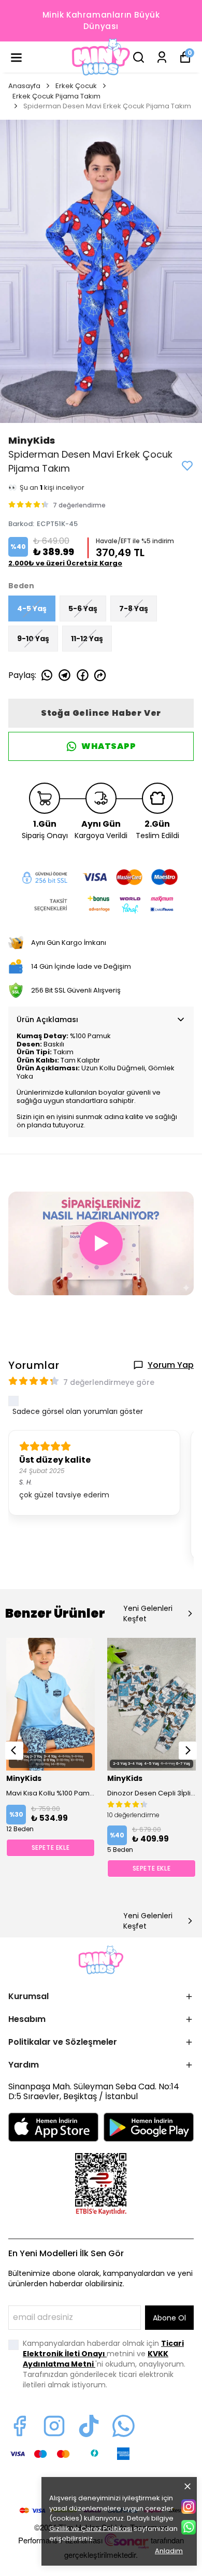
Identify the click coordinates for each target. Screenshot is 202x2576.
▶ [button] (101, 1243)
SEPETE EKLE (51, 1848)
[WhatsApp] (189, 2527)
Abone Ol (169, 2318)
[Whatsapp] (124, 2426)
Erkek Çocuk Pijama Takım (56, 96)
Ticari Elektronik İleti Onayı (103, 2348)
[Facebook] (19, 2426)
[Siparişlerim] (162, 57)
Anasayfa (24, 86)
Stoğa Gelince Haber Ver (101, 713)
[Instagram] (54, 2426)
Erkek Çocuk (76, 86)
